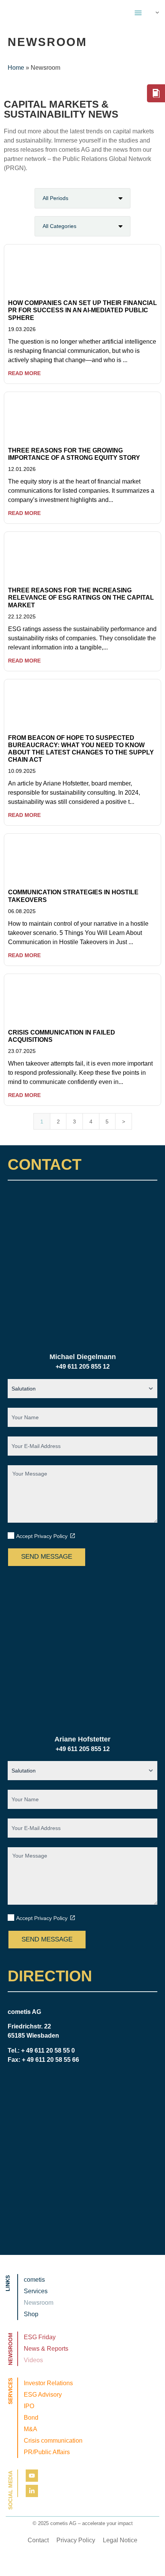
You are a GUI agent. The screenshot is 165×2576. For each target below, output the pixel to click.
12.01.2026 (22, 469)
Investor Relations (48, 2383)
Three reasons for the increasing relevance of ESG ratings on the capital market (81, 598)
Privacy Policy (76, 2540)
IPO (29, 2406)
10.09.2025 (22, 771)
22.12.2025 (22, 617)
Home (16, 68)
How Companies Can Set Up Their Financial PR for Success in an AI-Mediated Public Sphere (82, 310)
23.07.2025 (22, 1051)
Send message (47, 1557)
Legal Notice (120, 2540)
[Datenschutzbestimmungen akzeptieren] (73, 1536)
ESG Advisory (43, 2395)
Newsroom (39, 2303)
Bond (31, 2418)
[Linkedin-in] (32, 2491)
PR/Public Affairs (47, 2452)
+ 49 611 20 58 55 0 (48, 2050)
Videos (33, 2360)
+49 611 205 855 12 (83, 1367)
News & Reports (46, 2349)
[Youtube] (32, 2476)
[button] (138, 13)
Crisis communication (53, 2441)
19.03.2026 (22, 329)
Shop (31, 2314)
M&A (31, 2429)
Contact (38, 2540)
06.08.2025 (22, 911)
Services (36, 2291)
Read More (24, 373)
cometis (34, 2280)
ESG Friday (40, 2337)
